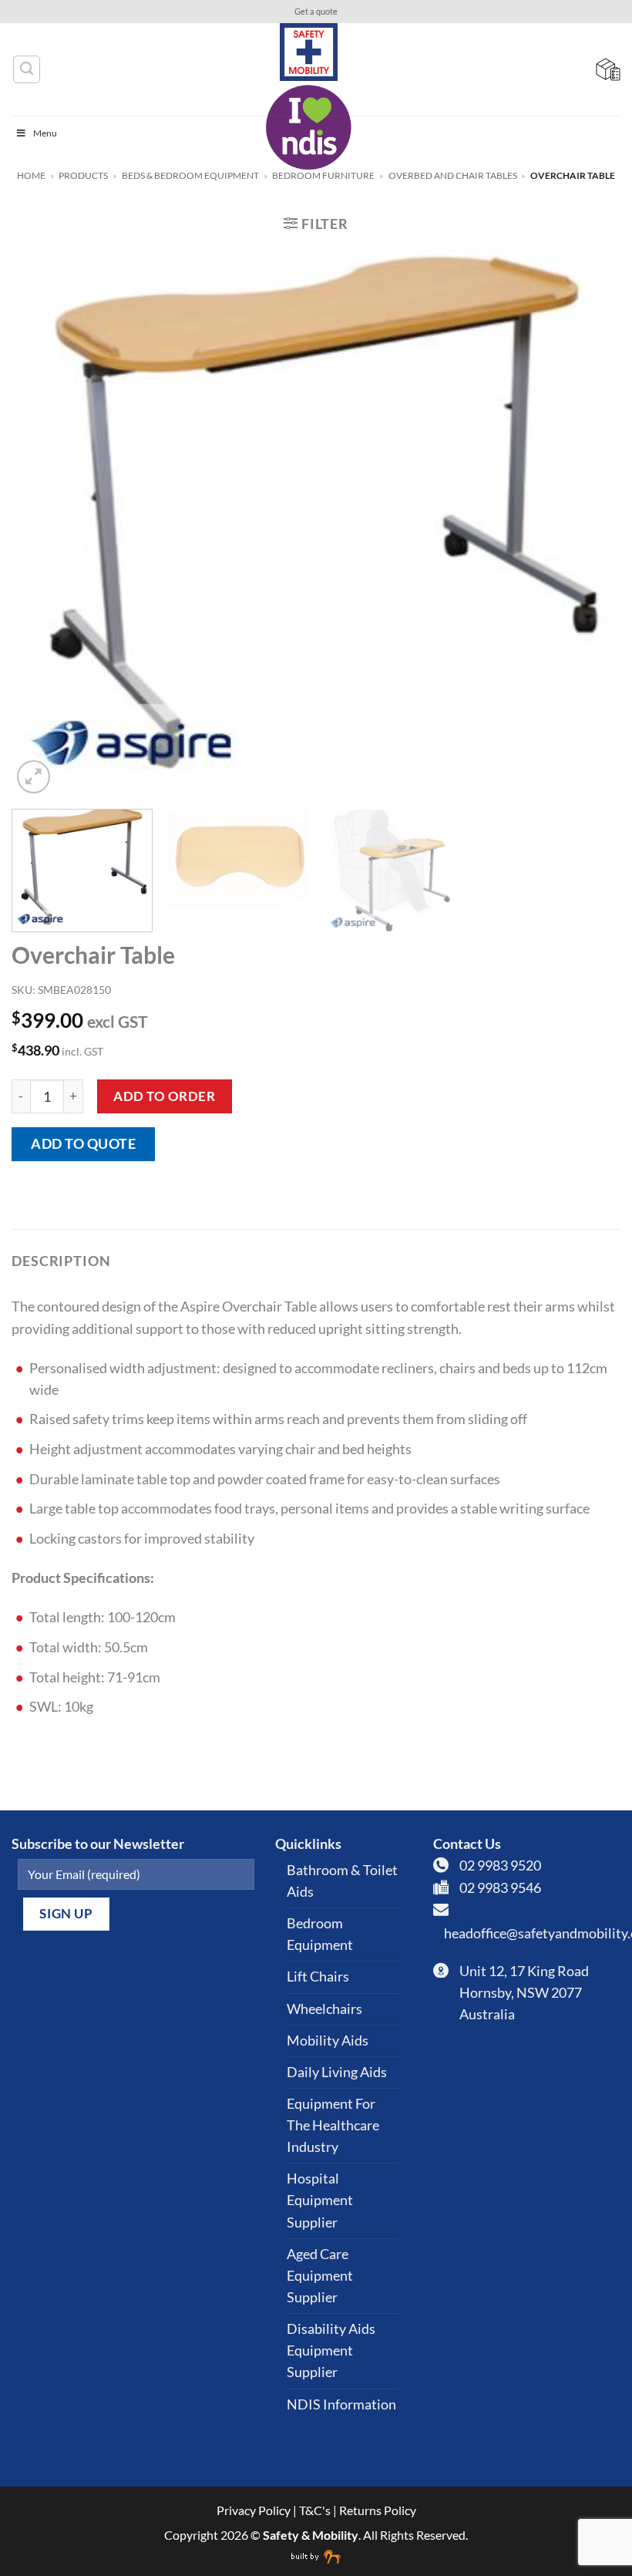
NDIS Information (341, 2404)
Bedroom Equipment (320, 1934)
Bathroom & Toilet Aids (342, 1881)
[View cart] (608, 69)
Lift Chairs (318, 1977)
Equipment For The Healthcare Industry (333, 2125)
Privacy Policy (254, 2510)
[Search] (27, 69)
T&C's (315, 2510)
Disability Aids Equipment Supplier (331, 2350)
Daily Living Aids (337, 2072)
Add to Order (164, 1096)
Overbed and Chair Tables (453, 175)
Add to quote (83, 1144)
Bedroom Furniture (323, 175)
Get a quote (316, 12)
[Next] (589, 522)
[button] (316, 224)
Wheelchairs (324, 2009)
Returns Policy (378, 2510)
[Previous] (43, 522)
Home (31, 175)
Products (83, 175)
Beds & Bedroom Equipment (190, 175)
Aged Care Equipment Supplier (320, 2276)
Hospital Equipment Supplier (320, 2200)
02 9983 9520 (500, 1865)
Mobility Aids (328, 2041)
